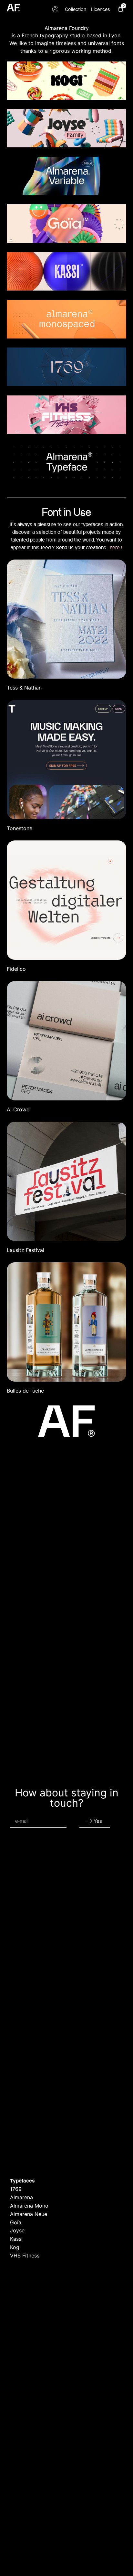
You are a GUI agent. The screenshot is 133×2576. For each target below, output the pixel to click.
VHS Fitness (25, 2256)
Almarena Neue (29, 2214)
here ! (116, 547)
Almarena (21, 2197)
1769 (16, 2189)
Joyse (17, 2230)
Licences (101, 9)
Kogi (15, 2247)
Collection (76, 9)
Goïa (16, 2222)
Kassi (16, 2239)
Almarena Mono (29, 2206)
